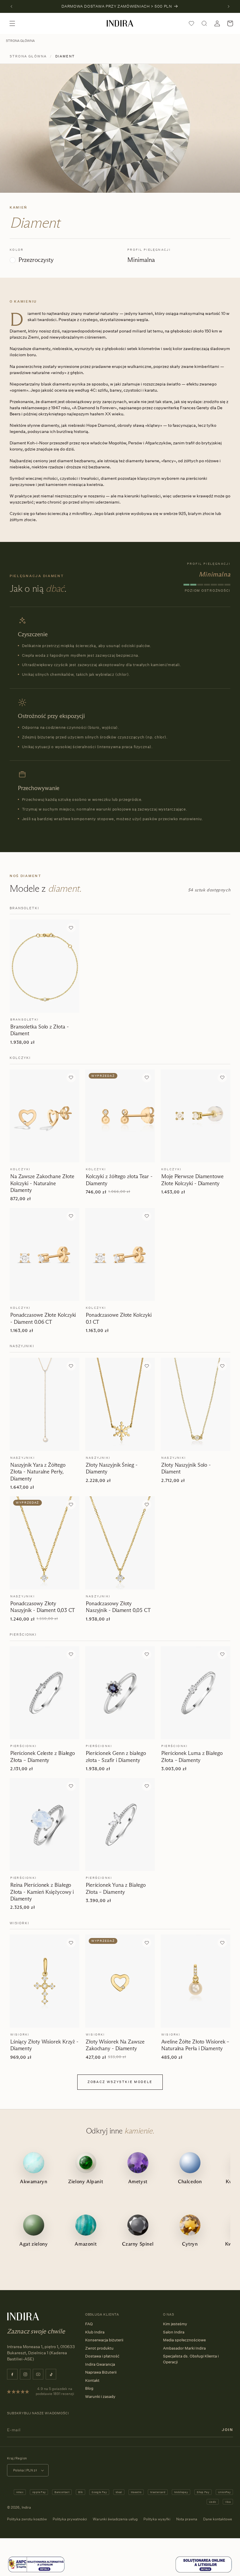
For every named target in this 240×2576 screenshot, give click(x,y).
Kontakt (92, 2380)
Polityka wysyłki (157, 2519)
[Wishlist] (191, 23)
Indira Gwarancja (100, 2364)
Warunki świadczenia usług (115, 2519)
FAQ (89, 2324)
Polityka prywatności (70, 2519)
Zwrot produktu (99, 2348)
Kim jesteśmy (175, 2324)
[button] (12, 23)
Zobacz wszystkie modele (120, 2082)
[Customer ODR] (204, 2572)
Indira (26, 2507)
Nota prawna (187, 2519)
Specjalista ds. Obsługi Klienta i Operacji (191, 2359)
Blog (89, 2388)
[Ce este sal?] (36, 2572)
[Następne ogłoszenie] (229, 6)
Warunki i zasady (100, 2396)
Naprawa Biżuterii (101, 2372)
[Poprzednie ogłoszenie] (11, 6)
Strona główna (20, 41)
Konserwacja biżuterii (104, 2340)
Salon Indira (174, 2332)
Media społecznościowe (184, 2340)
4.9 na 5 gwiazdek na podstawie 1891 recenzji (55, 2391)
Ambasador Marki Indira (184, 2348)
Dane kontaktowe (218, 2519)
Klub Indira (95, 2332)
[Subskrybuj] (227, 2430)
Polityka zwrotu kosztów (27, 2519)
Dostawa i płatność (102, 2356)
